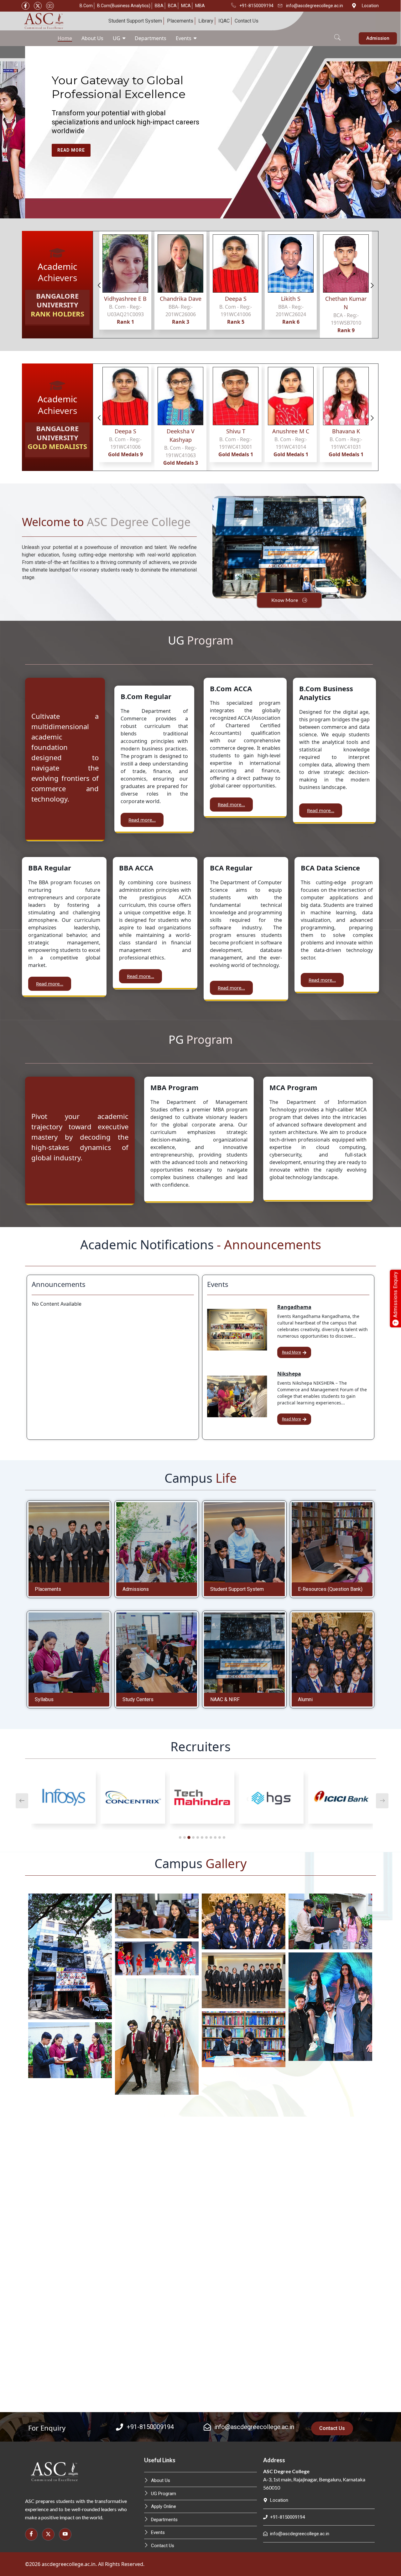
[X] (38, 6)
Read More (292, 1352)
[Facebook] (26, 6)
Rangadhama (294, 1307)
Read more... (142, 820)
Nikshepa (289, 1374)
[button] (337, 34)
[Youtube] (50, 6)
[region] (200, 132)
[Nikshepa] (237, 1396)
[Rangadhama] (237, 1330)
